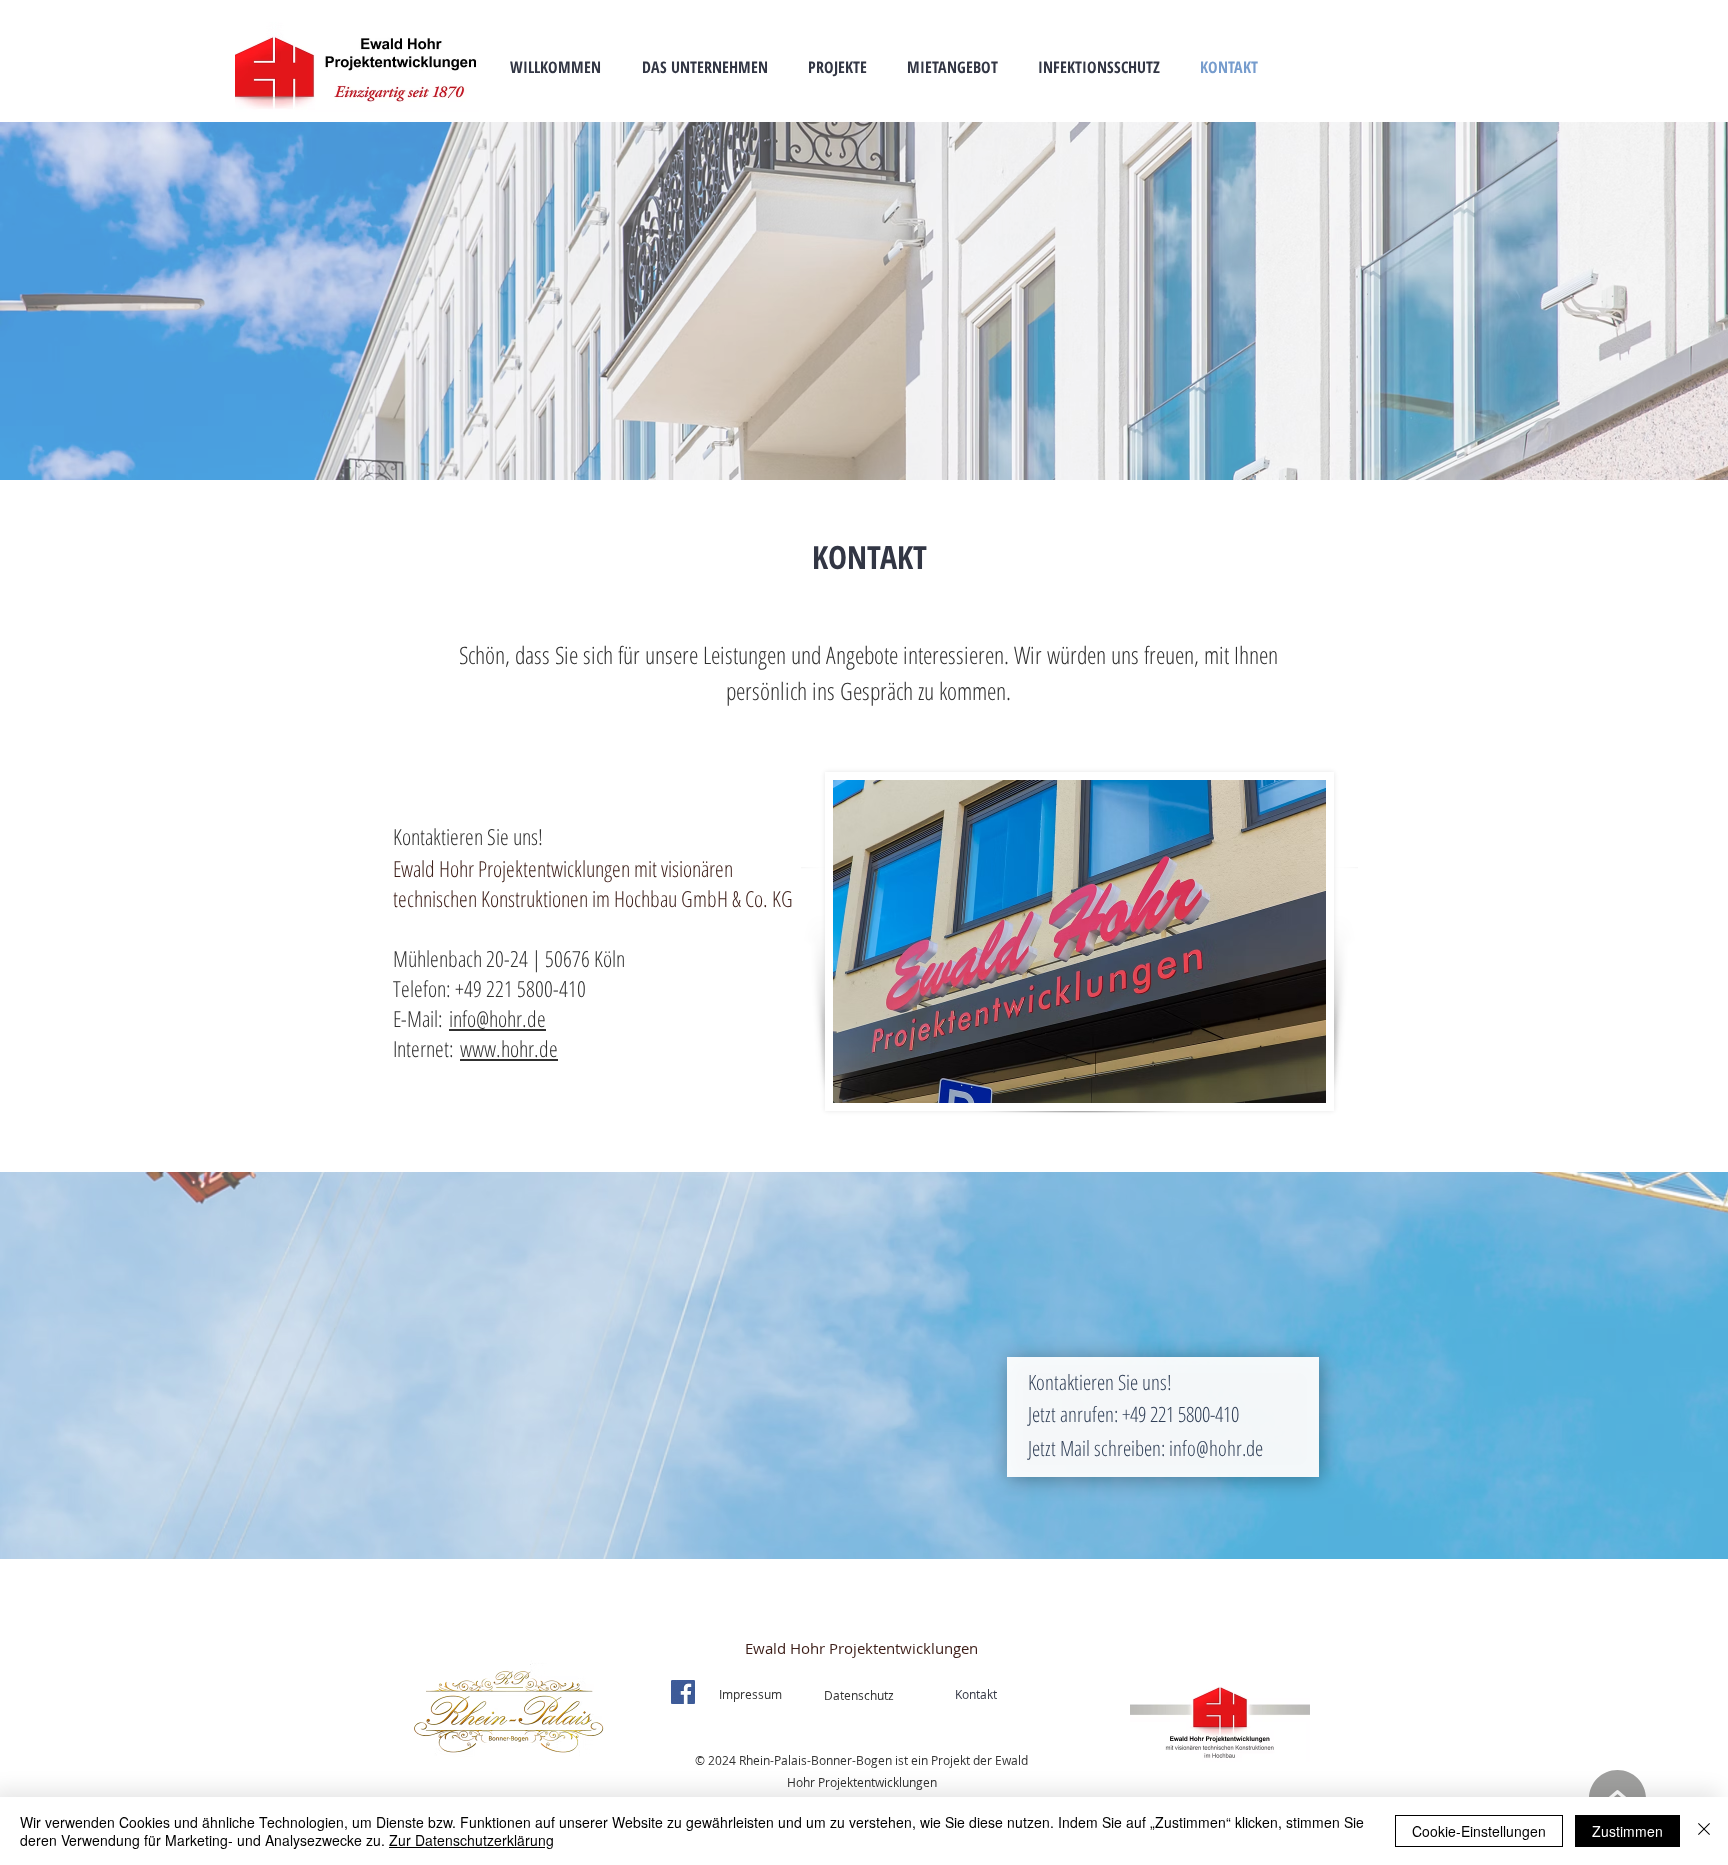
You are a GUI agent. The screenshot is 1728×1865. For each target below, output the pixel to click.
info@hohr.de (497, 1018)
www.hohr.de (509, 1048)
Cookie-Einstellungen (1479, 1831)
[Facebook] (683, 1692)
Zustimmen (1627, 1831)
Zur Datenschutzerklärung (471, 1840)
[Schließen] (1704, 1831)
